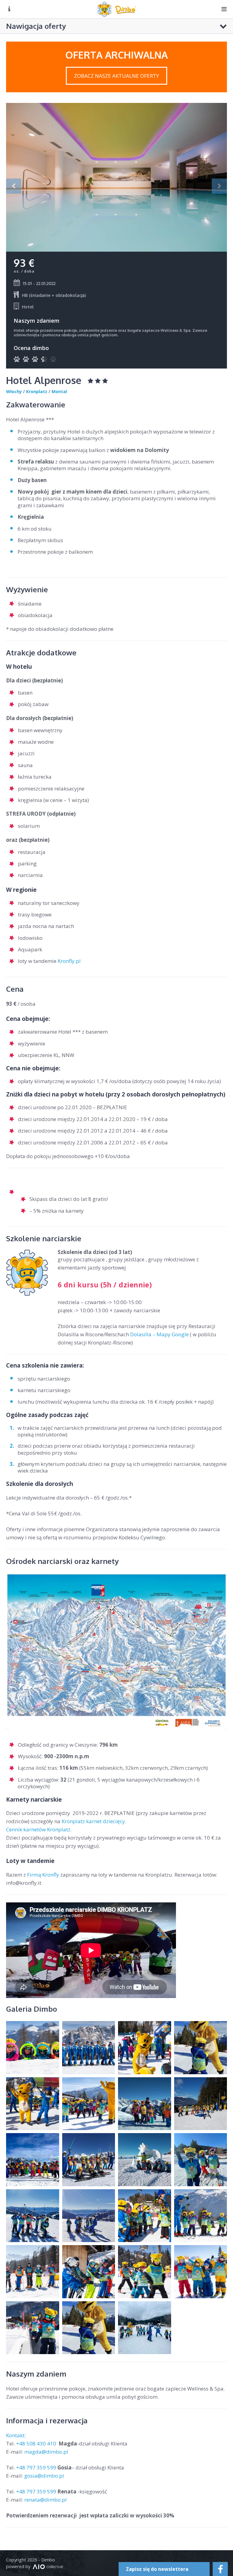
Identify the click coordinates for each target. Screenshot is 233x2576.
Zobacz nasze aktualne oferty (116, 76)
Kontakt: (17, 2435)
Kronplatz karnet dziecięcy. (94, 1821)
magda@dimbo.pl (46, 2452)
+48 (37, 2443)
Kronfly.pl (70, 961)
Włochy (14, 391)
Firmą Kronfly (43, 1875)
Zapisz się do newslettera (157, 2569)
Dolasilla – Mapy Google (159, 1334)
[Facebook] (220, 2569)
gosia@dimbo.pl (44, 2476)
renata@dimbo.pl (46, 2500)
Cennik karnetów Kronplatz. (39, 1829)
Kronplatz (37, 391)
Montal (59, 391)
